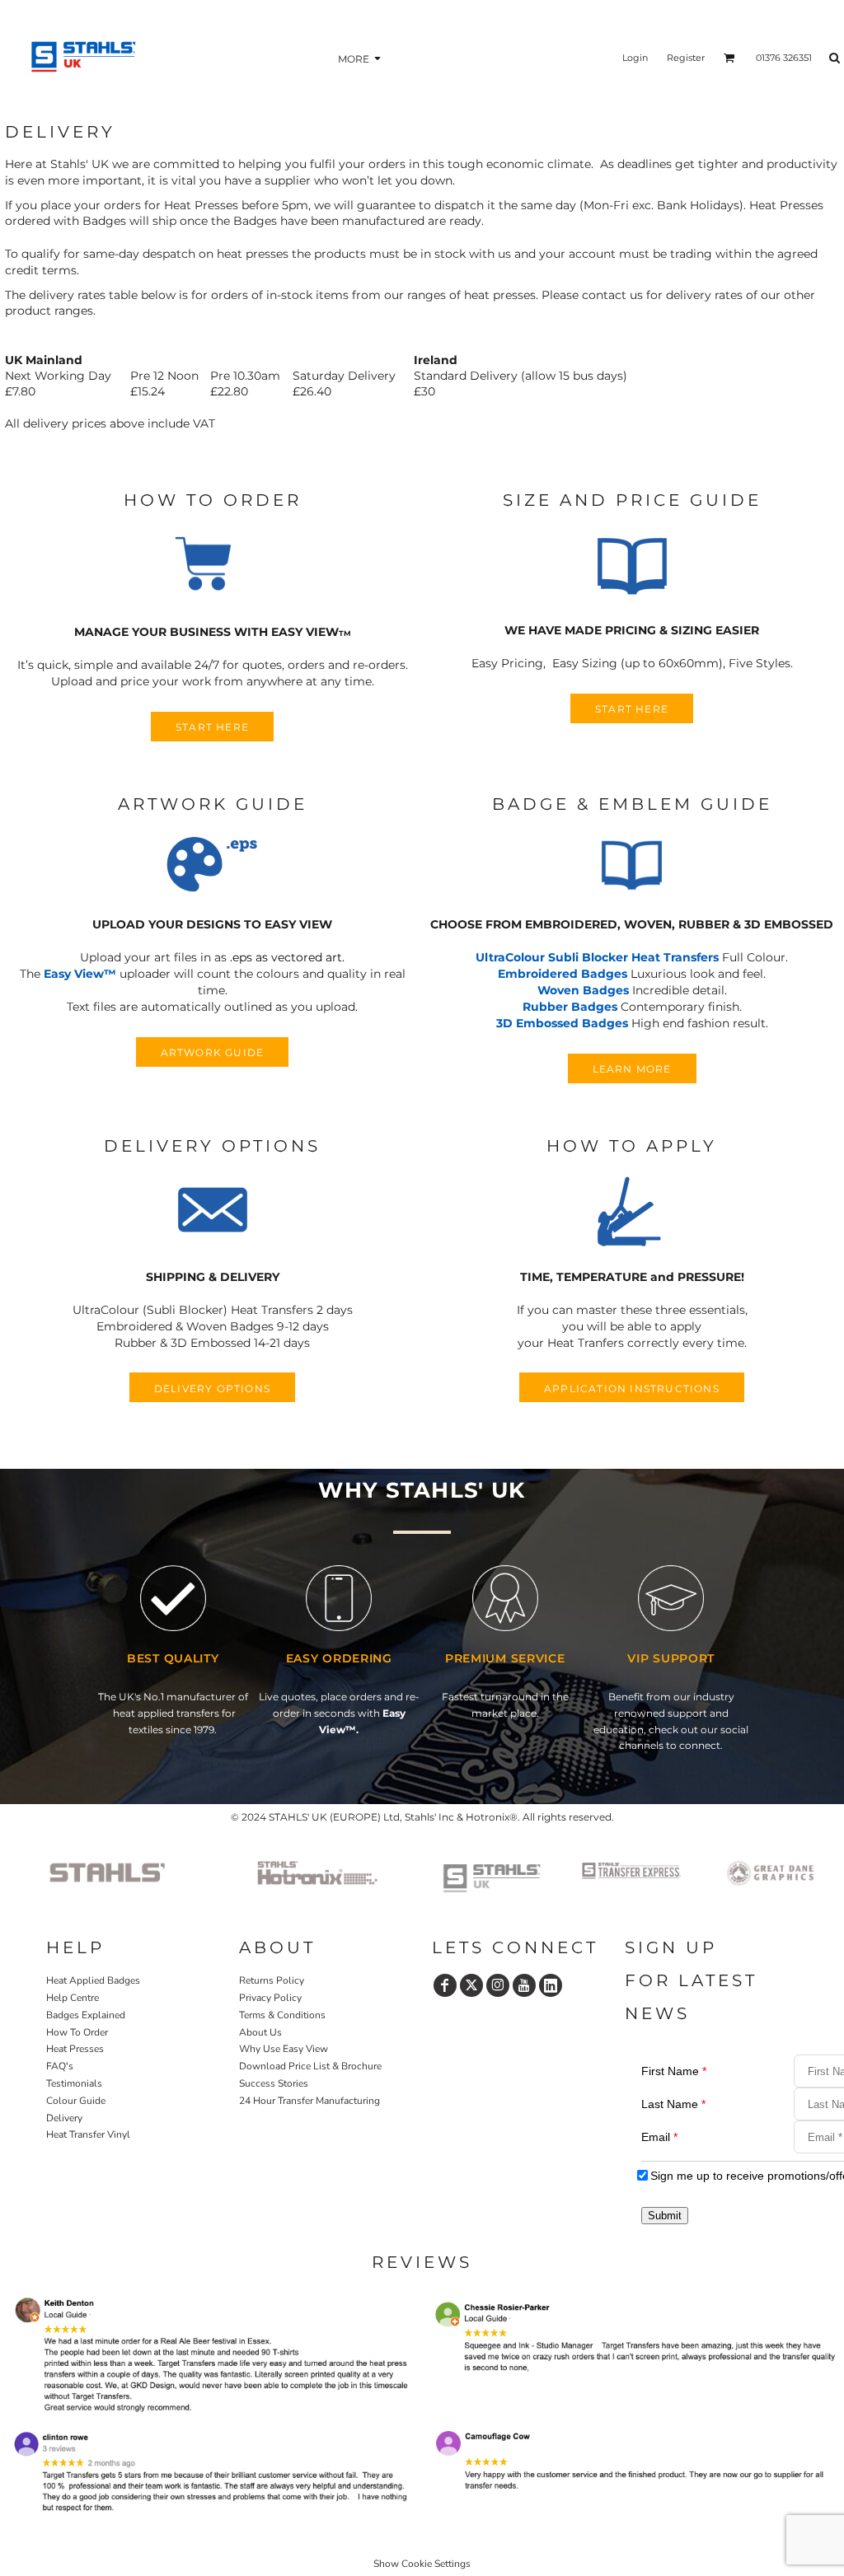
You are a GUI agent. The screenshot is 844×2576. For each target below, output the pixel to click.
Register (686, 58)
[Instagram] (498, 1985)
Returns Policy (272, 1980)
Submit (665, 2216)
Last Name (673, 2104)
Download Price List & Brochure (310, 2066)
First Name (674, 2071)
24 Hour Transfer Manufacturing (309, 2101)
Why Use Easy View (284, 2049)
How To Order (77, 2032)
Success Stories (274, 2083)
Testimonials (74, 2083)
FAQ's (60, 2066)
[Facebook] (445, 1985)
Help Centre (73, 1998)
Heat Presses (75, 2049)
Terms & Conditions (282, 2015)
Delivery (64, 2118)
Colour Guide (76, 2101)
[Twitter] (471, 1985)
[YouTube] (524, 1985)
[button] (213, 567)
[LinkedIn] (551, 1985)
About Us (260, 2032)
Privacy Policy (270, 1998)
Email (659, 2137)
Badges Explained (86, 2015)
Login (635, 58)
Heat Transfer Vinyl (88, 2134)
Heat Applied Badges (93, 1980)
